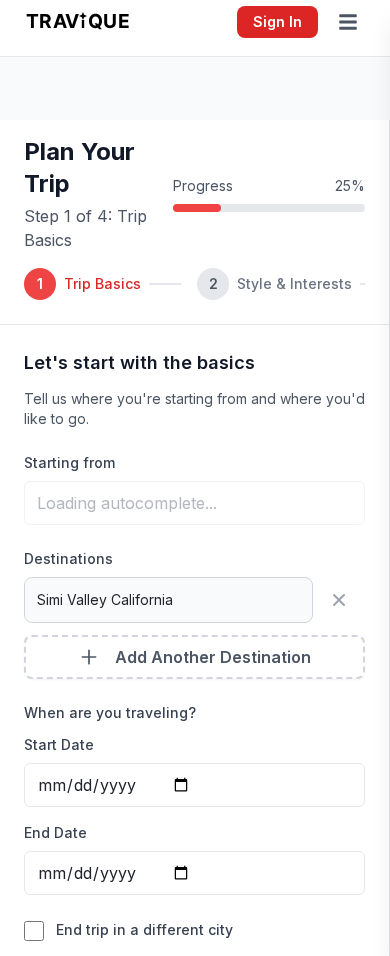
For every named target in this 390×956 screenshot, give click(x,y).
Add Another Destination (213, 657)
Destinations (68, 558)
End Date (55, 832)
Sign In (277, 21)
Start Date (59, 744)
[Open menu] (352, 22)
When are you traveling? (110, 712)
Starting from (69, 462)
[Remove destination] (343, 600)
